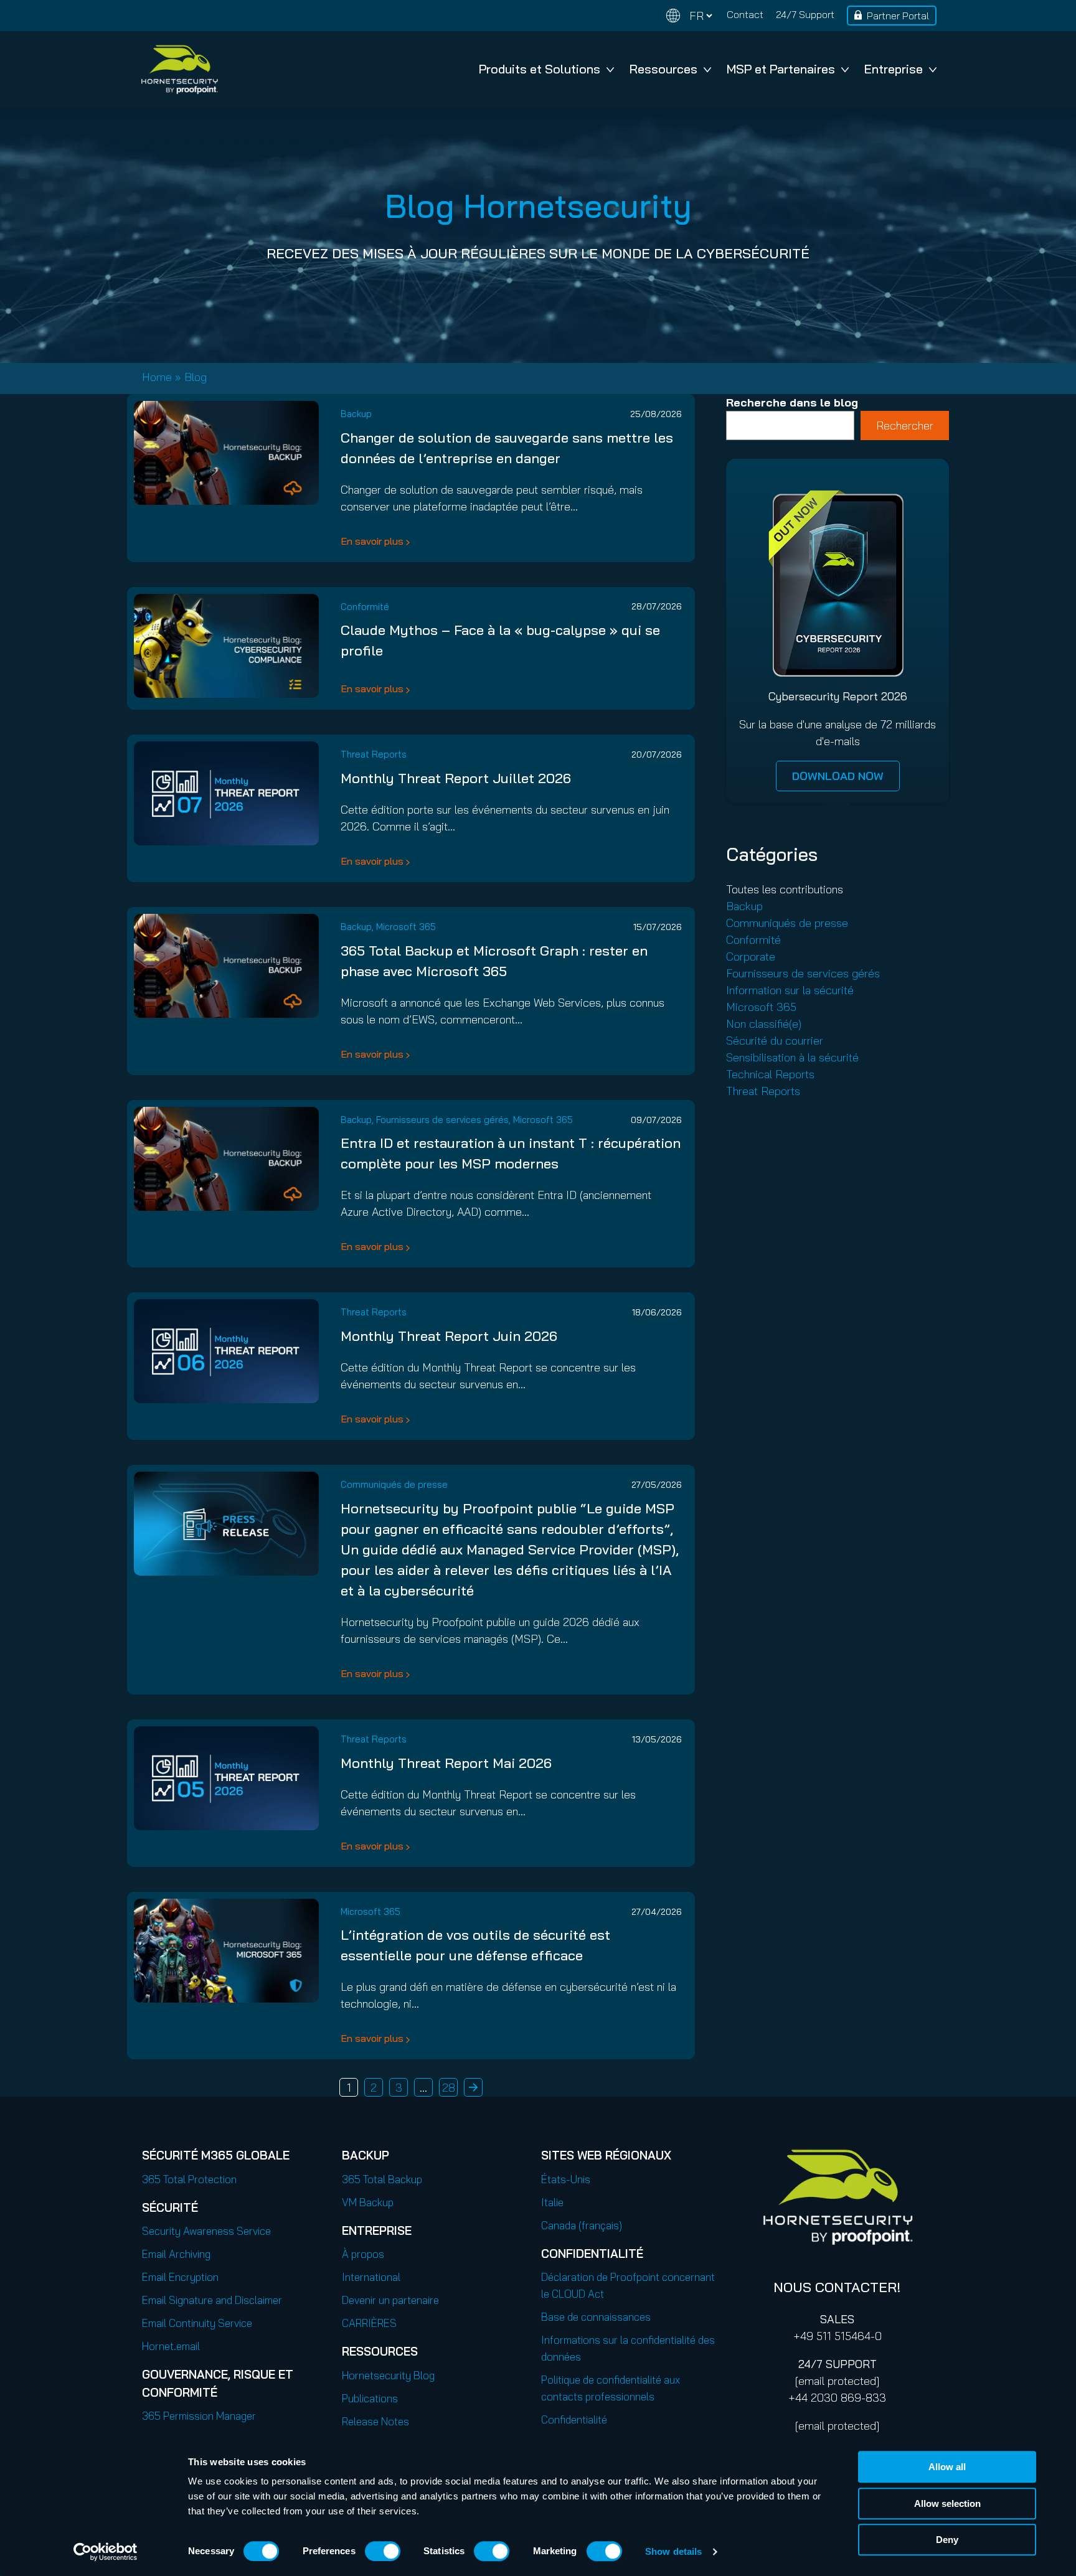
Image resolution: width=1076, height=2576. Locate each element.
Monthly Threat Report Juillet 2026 (456, 778)
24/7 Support (805, 14)
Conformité (365, 607)
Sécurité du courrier (775, 1041)
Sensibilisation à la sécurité (792, 1057)
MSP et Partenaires (781, 69)
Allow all (947, 2467)
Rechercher (905, 425)
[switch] (383, 2551)
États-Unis (566, 2179)
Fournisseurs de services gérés (442, 1120)
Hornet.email (171, 2346)
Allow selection (947, 2503)
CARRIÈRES (369, 2323)
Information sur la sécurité (790, 990)
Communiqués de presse (394, 1484)
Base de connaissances (596, 2317)
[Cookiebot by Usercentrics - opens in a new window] (106, 2552)
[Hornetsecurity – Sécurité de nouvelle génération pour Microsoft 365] (179, 69)
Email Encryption (180, 2277)
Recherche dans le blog (792, 402)
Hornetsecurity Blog (388, 2375)
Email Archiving (176, 2254)
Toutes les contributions (785, 889)
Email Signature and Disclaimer (212, 2300)
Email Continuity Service (197, 2323)
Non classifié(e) (764, 1024)
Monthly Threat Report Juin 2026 (449, 1336)
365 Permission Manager (199, 2416)
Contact (745, 14)
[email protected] (837, 2381)
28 (449, 2088)
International (371, 2277)
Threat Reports (374, 754)
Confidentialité (574, 2419)
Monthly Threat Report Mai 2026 (446, 1763)
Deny (947, 2540)
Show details (673, 2551)
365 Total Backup (382, 2179)
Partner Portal (898, 16)
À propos (363, 2254)
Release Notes (375, 2421)
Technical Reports (770, 1074)
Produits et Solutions (540, 69)
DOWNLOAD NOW (838, 776)
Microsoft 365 (406, 927)
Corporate (751, 957)
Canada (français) (582, 2225)
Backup (356, 414)
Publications (370, 2398)
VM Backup (368, 2202)
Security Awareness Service (206, 2231)
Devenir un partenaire (390, 2300)
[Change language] (689, 16)
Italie (552, 2202)
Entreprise (894, 69)
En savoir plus (372, 541)
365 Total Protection (189, 2179)
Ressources (663, 69)
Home (157, 377)
